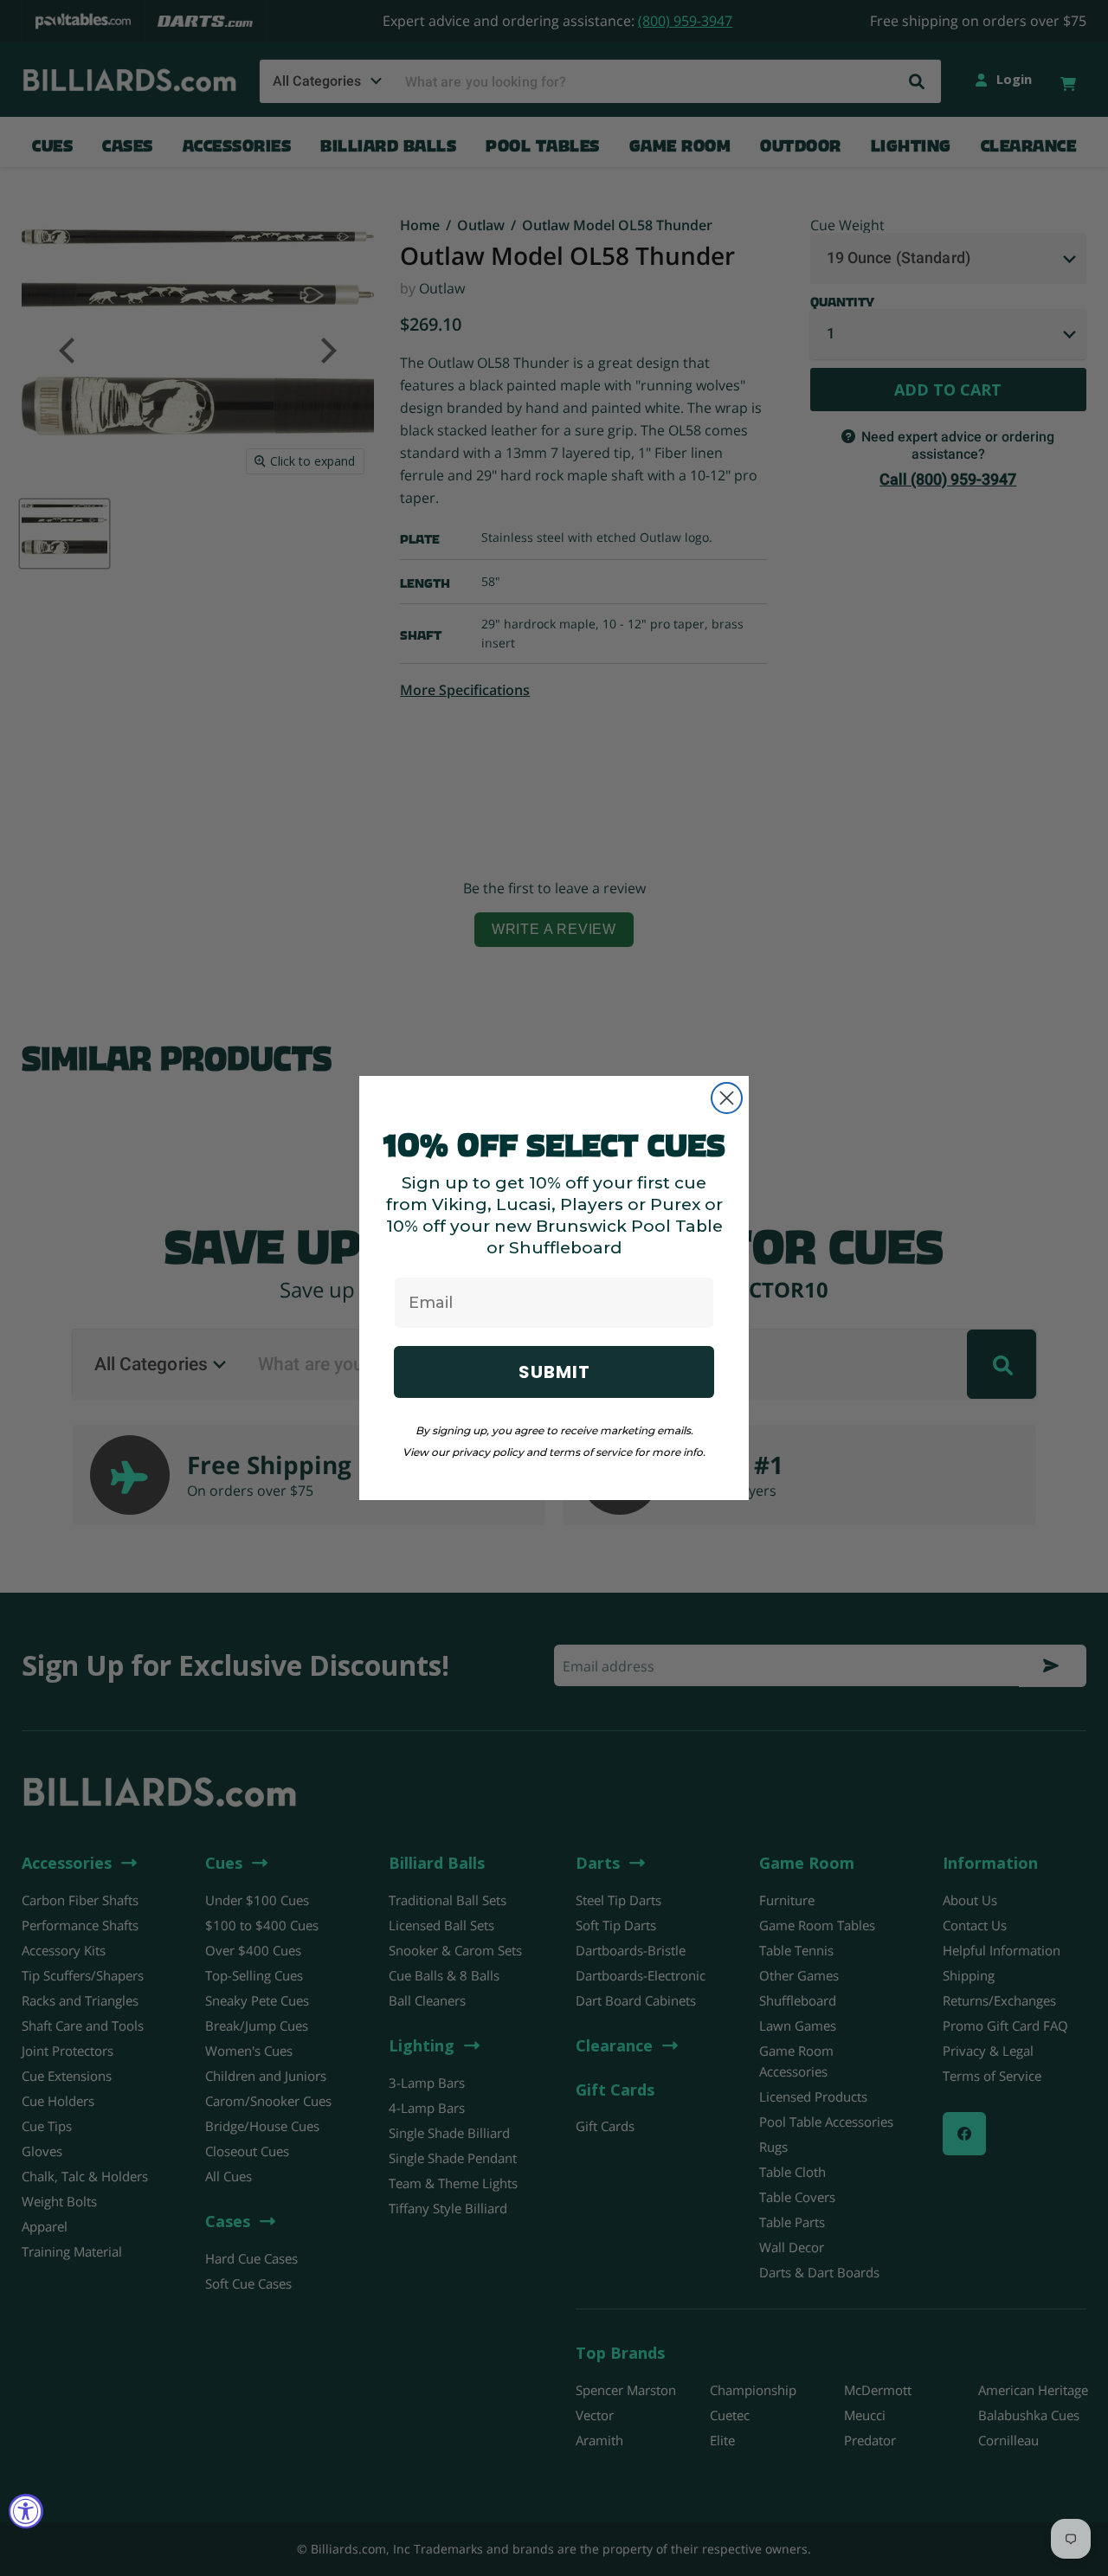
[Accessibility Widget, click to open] (26, 2511)
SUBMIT (554, 1372)
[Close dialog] (727, 1098)
